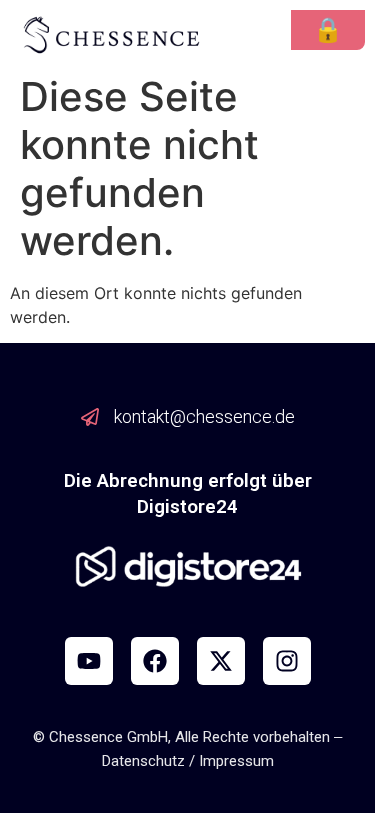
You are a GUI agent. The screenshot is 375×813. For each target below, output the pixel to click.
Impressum (236, 761)
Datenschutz (143, 761)
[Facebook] (155, 661)
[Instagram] (287, 661)
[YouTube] (89, 661)
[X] (221, 661)
